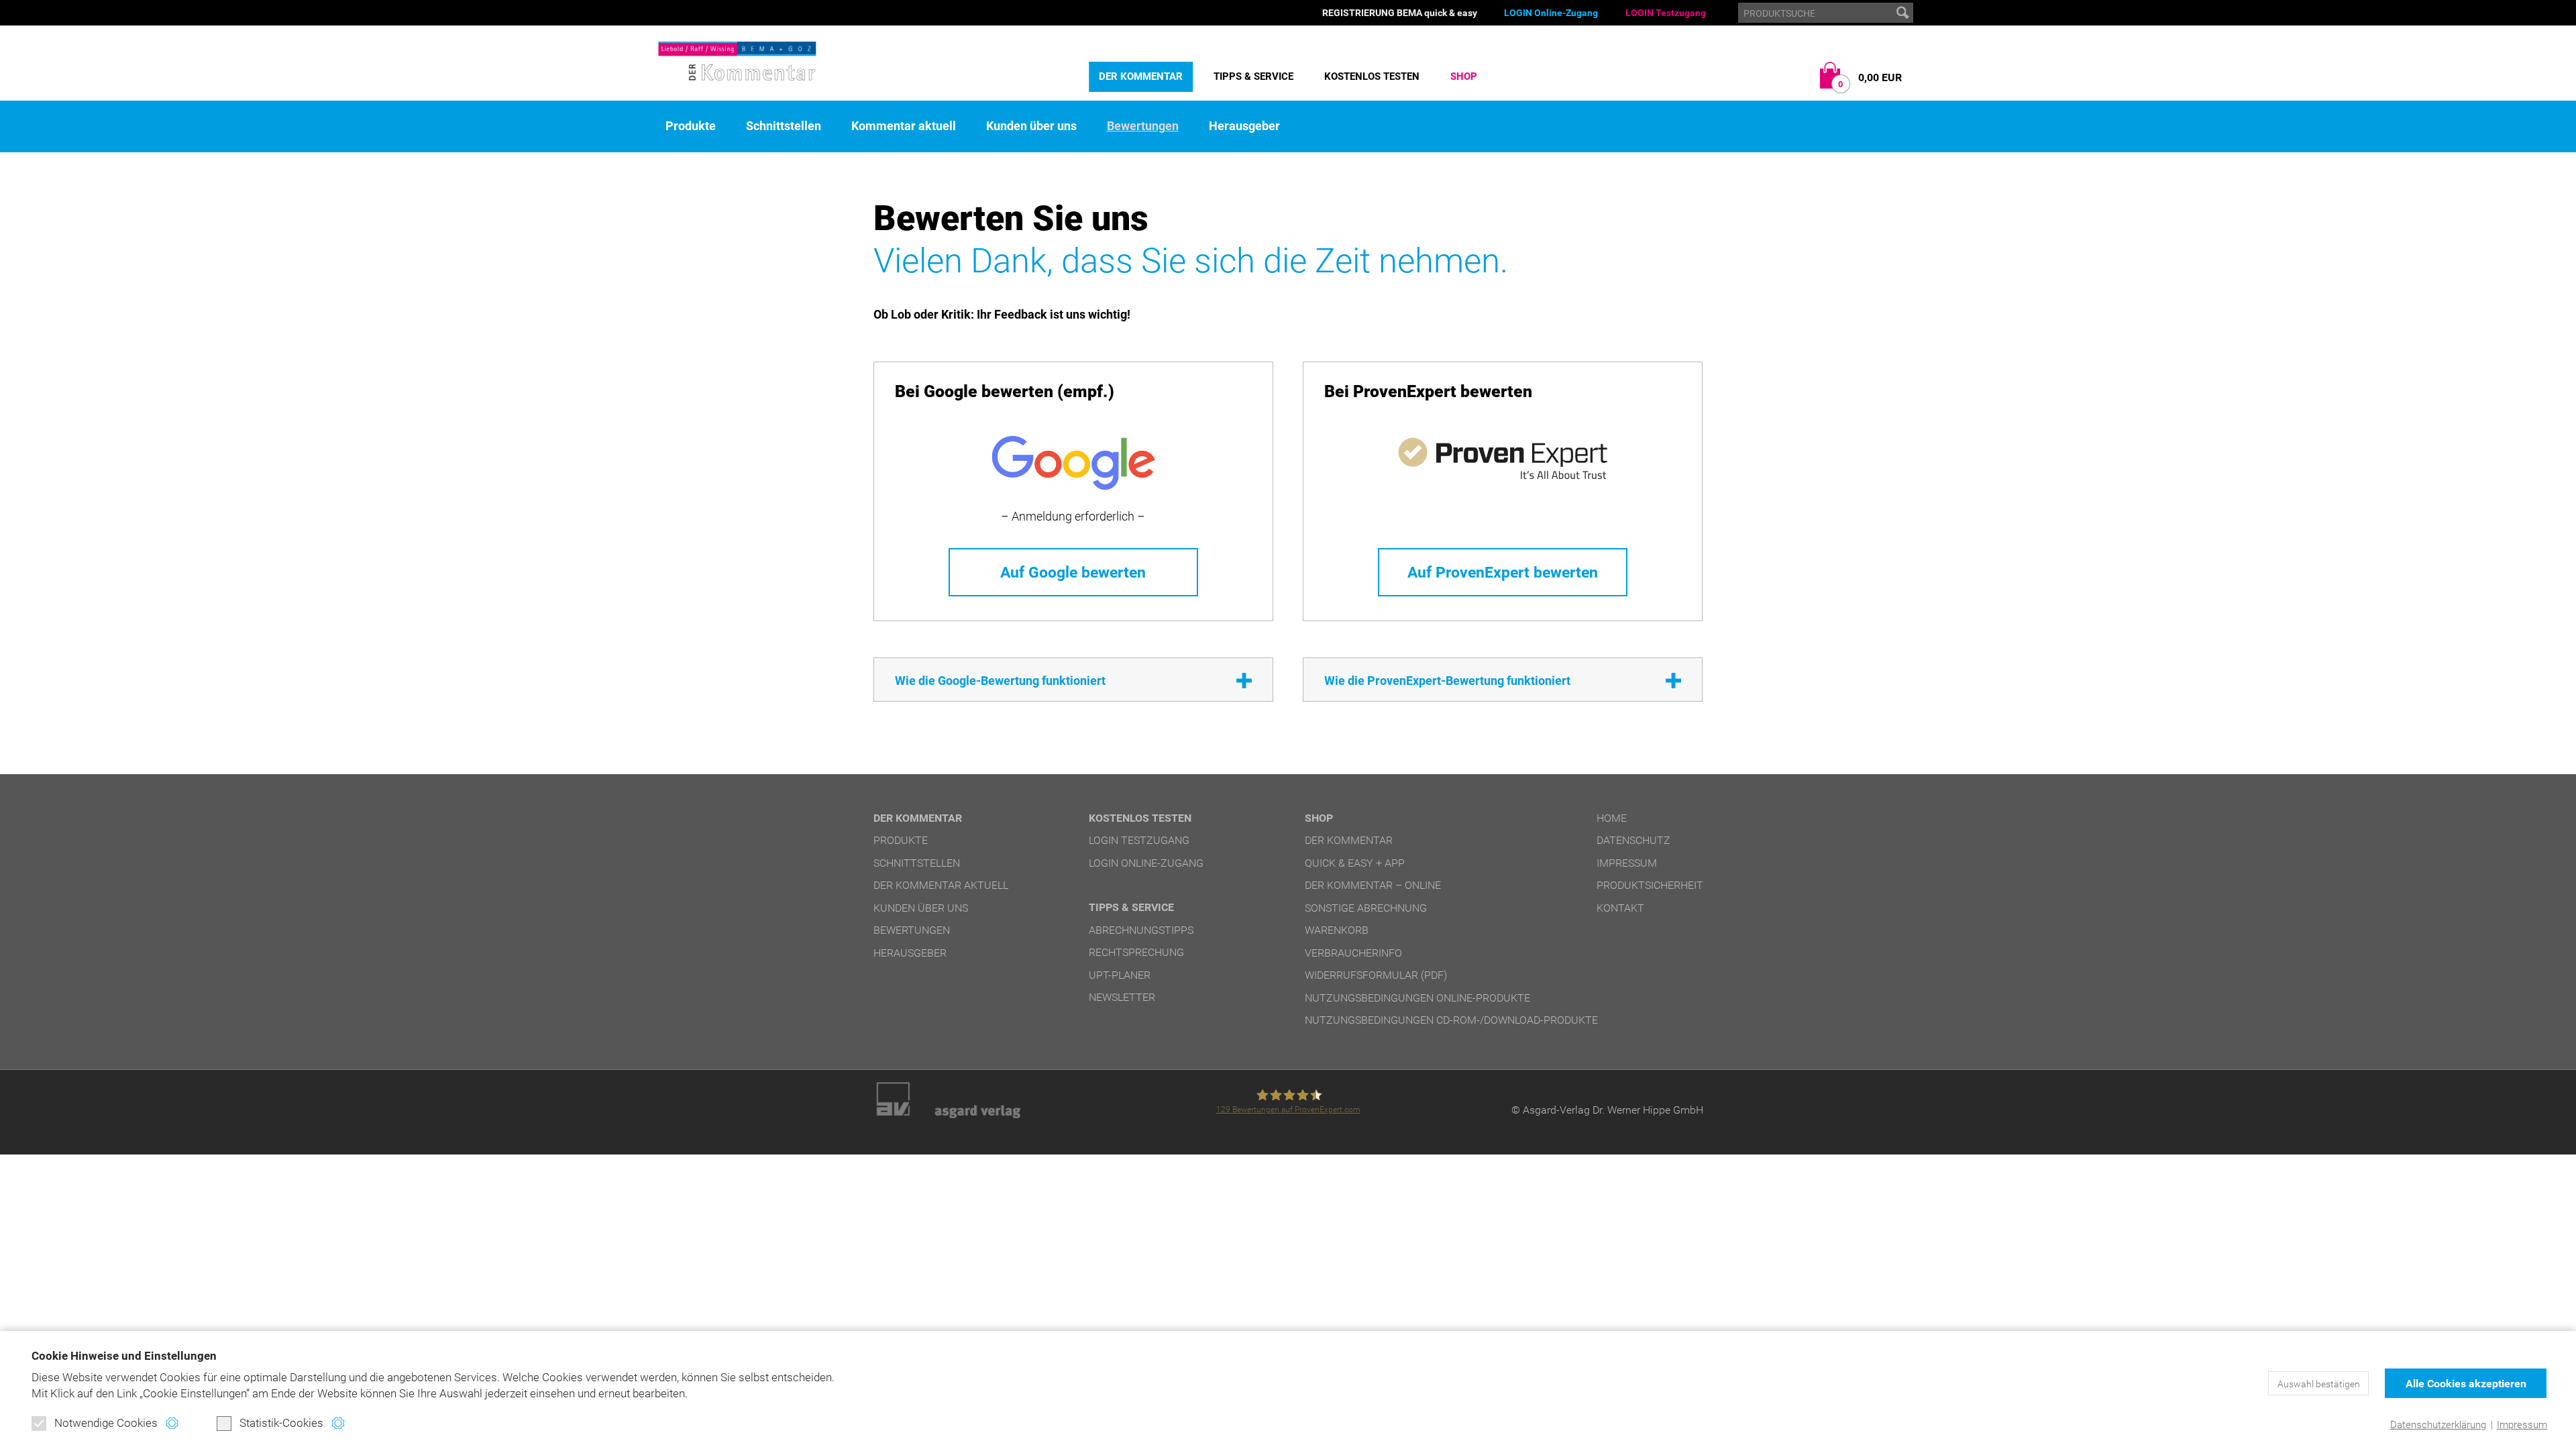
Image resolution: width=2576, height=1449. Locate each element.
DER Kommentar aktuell (941, 885)
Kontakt (1620, 908)
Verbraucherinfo (1353, 953)
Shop (1464, 76)
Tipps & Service (1253, 76)
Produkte (691, 126)
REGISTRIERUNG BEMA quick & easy (1400, 13)
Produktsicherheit (1650, 885)
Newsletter (1122, 997)
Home (1612, 818)
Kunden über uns (1031, 126)
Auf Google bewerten (1073, 572)
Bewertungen (1143, 126)
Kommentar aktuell (904, 126)
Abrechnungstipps (1141, 930)
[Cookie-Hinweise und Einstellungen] (172, 1423)
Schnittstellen (784, 126)
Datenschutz (1633, 840)
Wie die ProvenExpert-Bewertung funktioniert (1447, 681)
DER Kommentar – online (1373, 885)
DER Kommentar (1141, 76)
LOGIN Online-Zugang (1551, 13)
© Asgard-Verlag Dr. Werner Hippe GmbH (1607, 1110)
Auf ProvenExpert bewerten (1503, 572)
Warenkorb (1337, 930)
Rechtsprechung (1136, 952)
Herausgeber (1244, 126)
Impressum (2522, 1425)
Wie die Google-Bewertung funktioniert (1000, 681)
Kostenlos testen (1372, 76)
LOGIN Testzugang (1666, 13)
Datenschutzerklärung (2438, 1425)
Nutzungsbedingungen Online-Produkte (1417, 998)
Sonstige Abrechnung (1366, 908)
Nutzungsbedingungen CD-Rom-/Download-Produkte (1451, 1020)
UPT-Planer (1120, 975)
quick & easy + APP (1355, 863)
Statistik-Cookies (281, 1423)
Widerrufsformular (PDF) (1376, 975)
